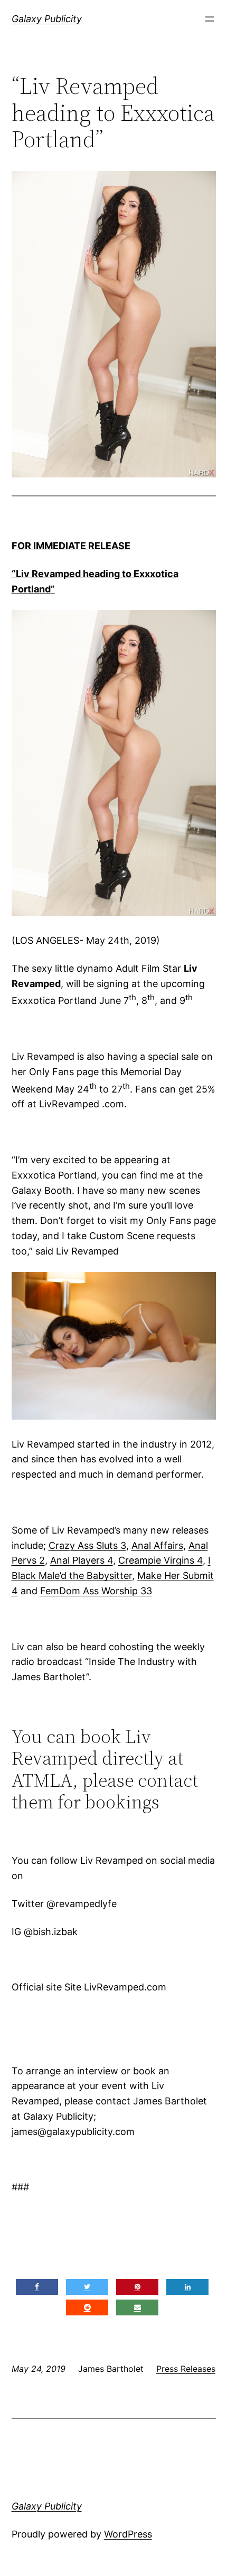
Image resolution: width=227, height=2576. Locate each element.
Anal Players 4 (82, 1560)
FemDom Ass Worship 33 (96, 1591)
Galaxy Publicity (47, 19)
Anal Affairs (157, 1545)
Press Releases (186, 2369)
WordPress (128, 2534)
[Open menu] (210, 19)
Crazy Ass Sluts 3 (87, 1545)
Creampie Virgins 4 (160, 1560)
